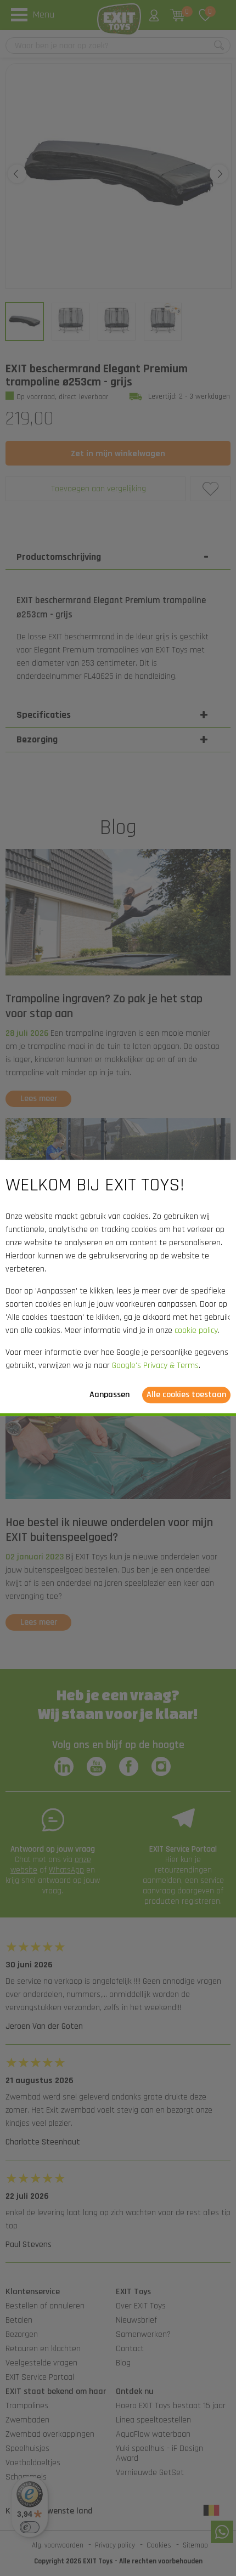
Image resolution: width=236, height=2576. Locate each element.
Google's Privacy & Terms (155, 1366)
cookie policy (196, 1331)
